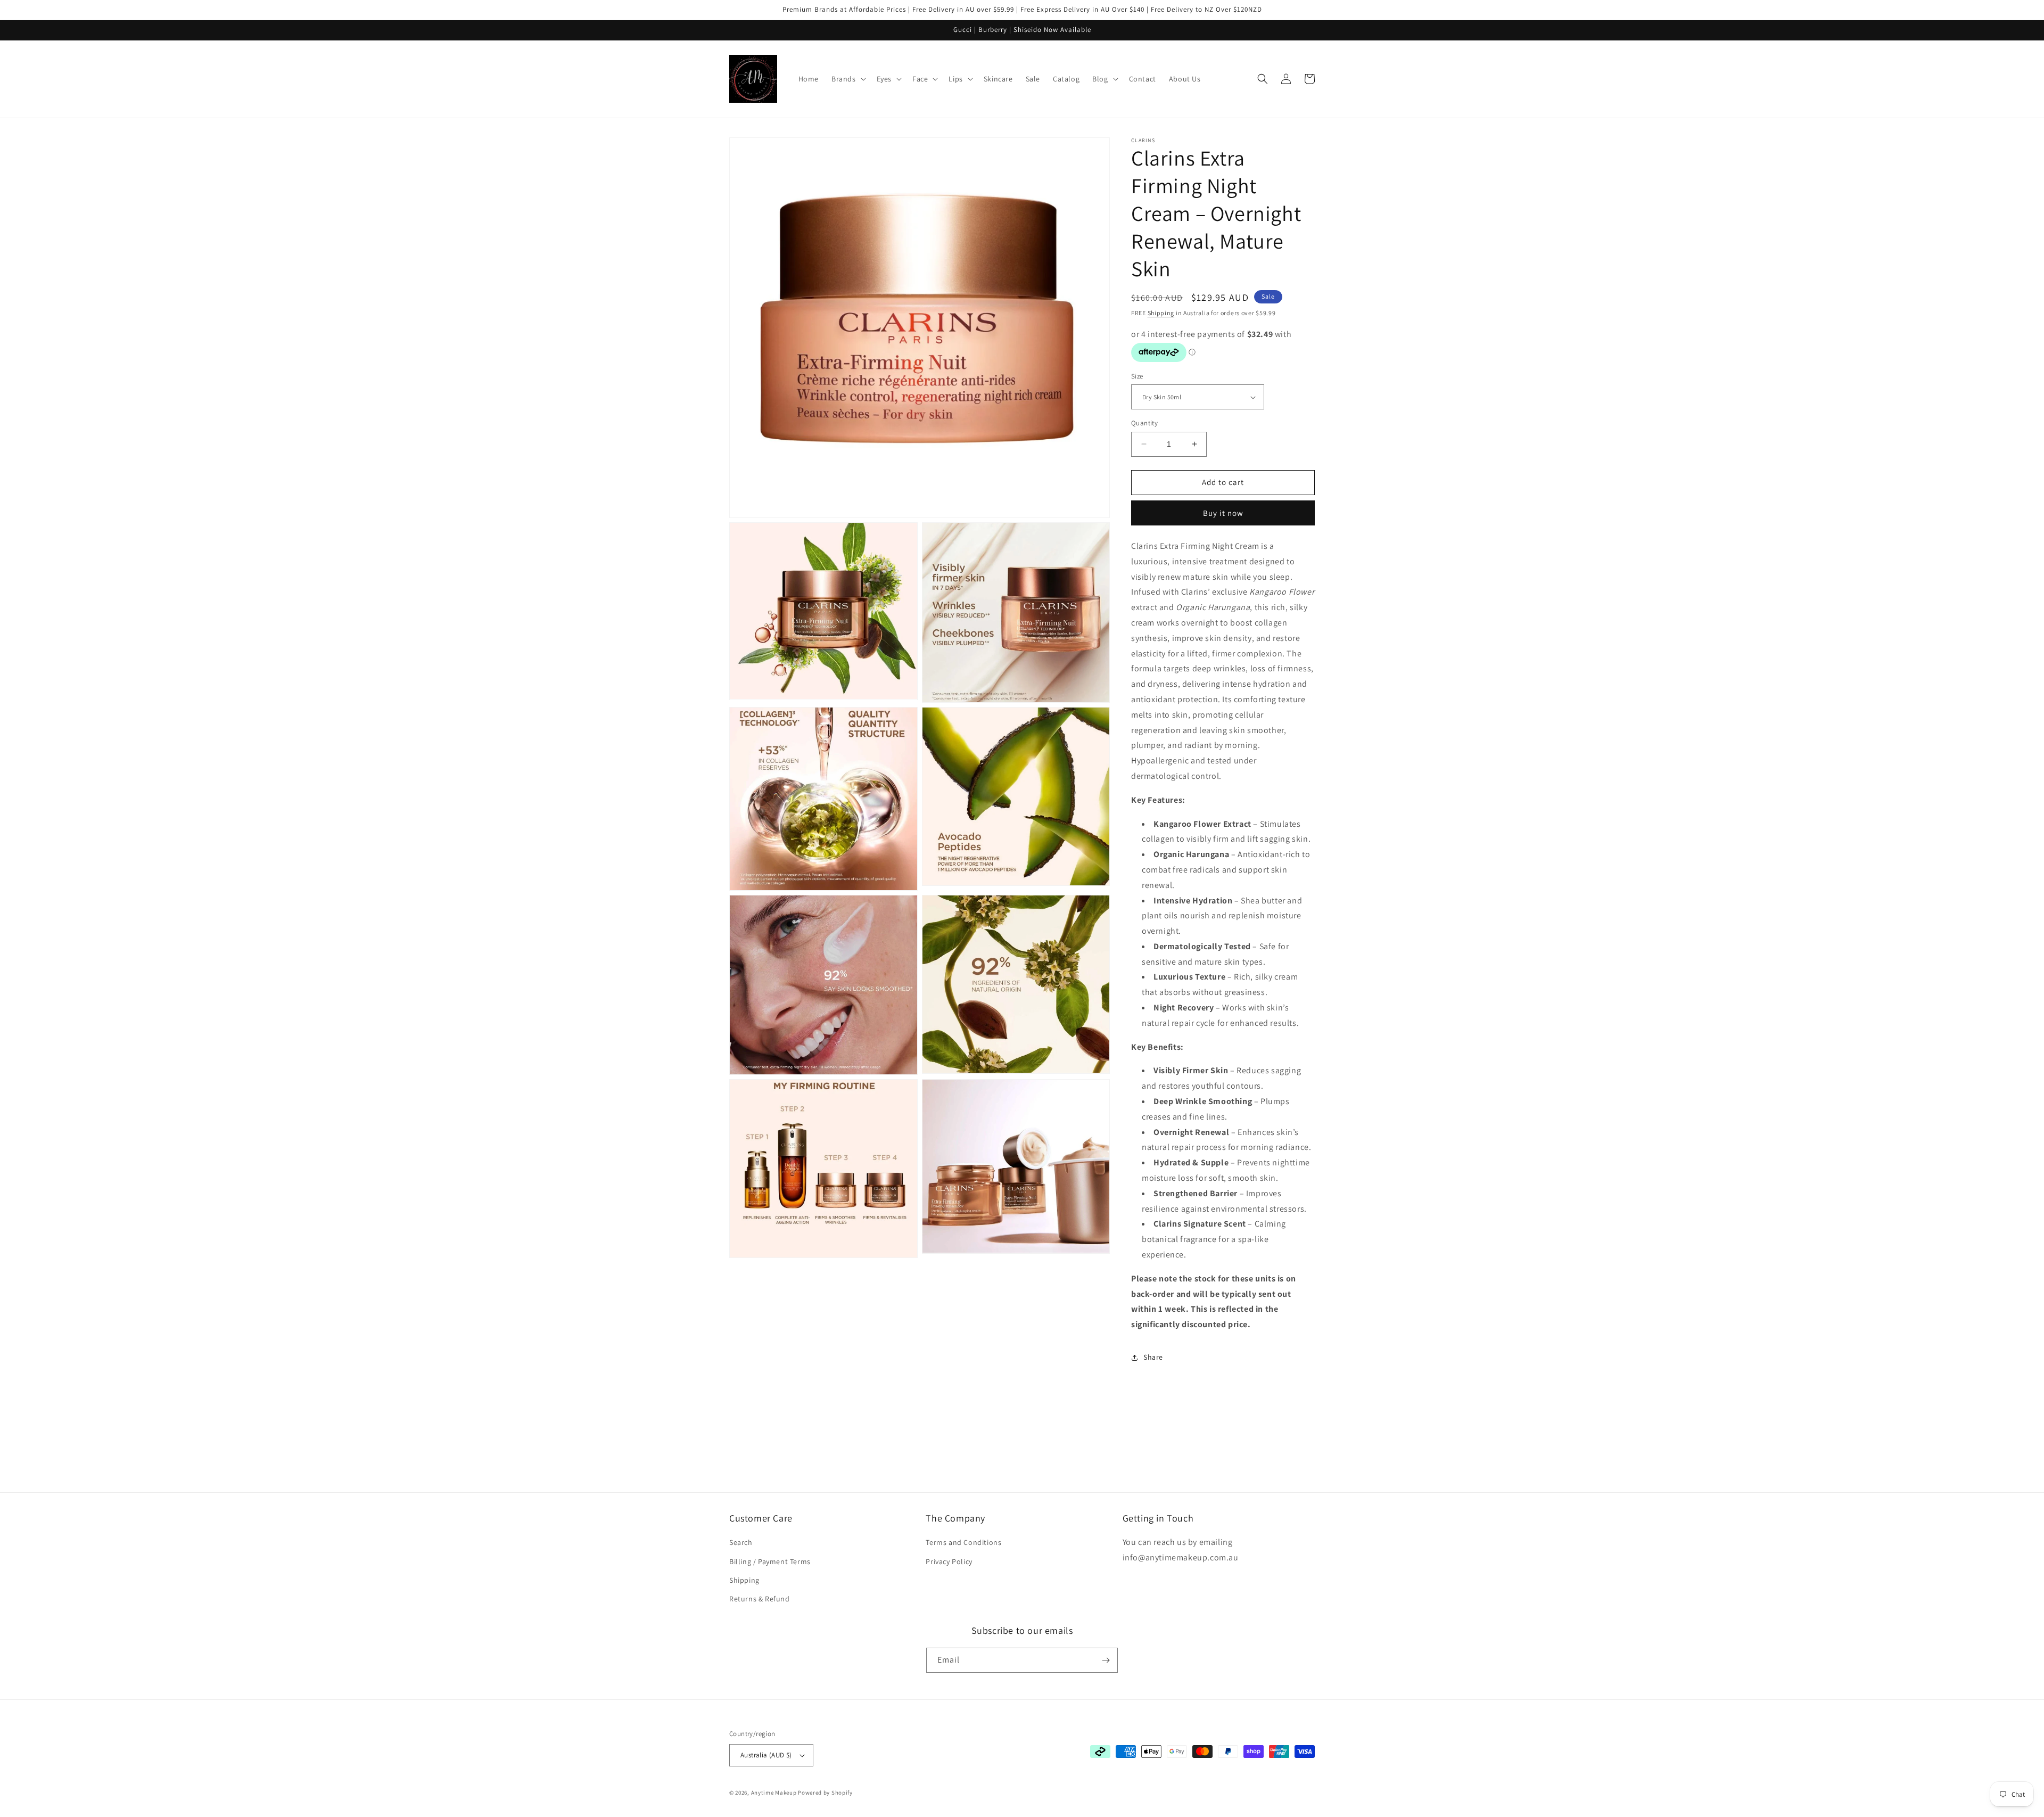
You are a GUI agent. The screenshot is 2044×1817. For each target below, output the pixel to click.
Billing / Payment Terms (770, 1561)
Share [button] (1153, 1357)
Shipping (1161, 313)
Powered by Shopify (825, 1793)
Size (1137, 376)
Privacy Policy (949, 1561)
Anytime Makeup (774, 1793)
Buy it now (1223, 513)
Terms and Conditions (963, 1542)
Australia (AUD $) (766, 1755)
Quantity (1144, 423)
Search (741, 1542)
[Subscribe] (1106, 1660)
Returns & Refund (760, 1599)
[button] (848, 79)
